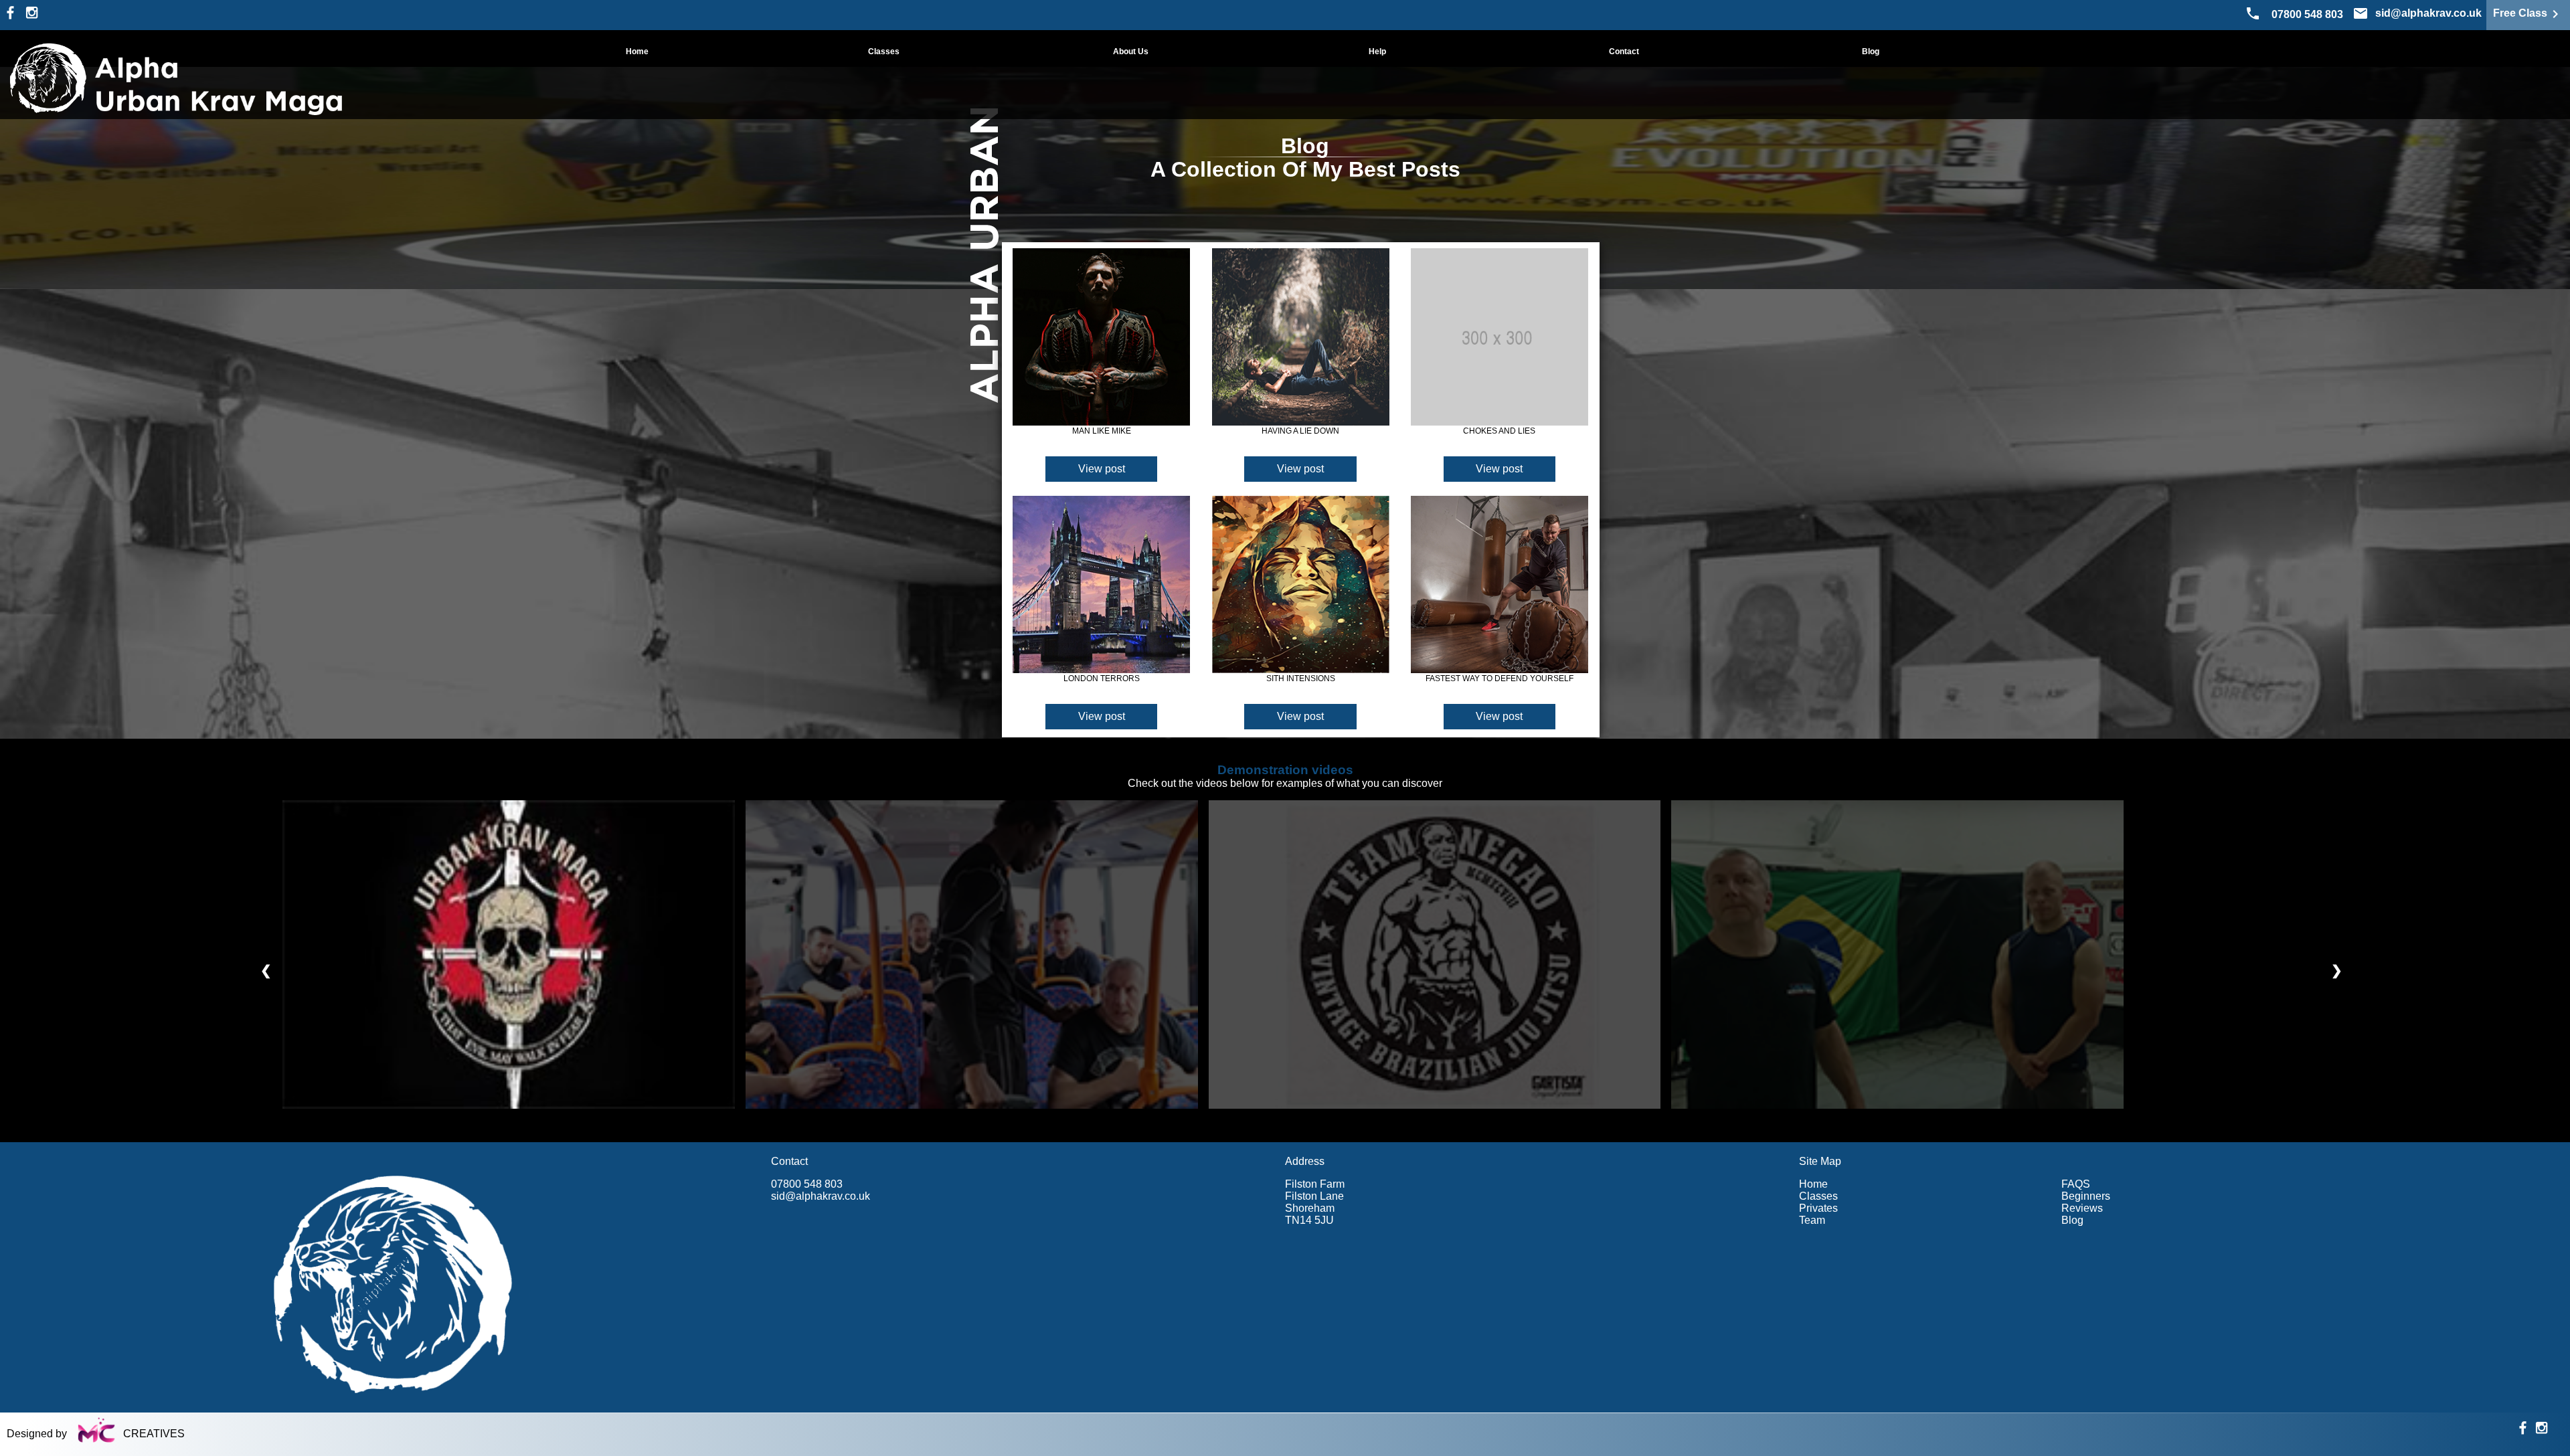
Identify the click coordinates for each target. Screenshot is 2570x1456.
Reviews (2082, 1208)
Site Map (1820, 1161)
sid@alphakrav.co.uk (821, 1196)
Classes (884, 52)
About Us (1131, 52)
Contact (1624, 52)
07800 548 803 (2307, 14)
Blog (1871, 52)
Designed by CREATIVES (96, 1434)
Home (637, 52)
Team (1812, 1220)
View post (1102, 469)
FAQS (2076, 1184)
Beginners (2086, 1196)
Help (1377, 52)
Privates (1818, 1208)
